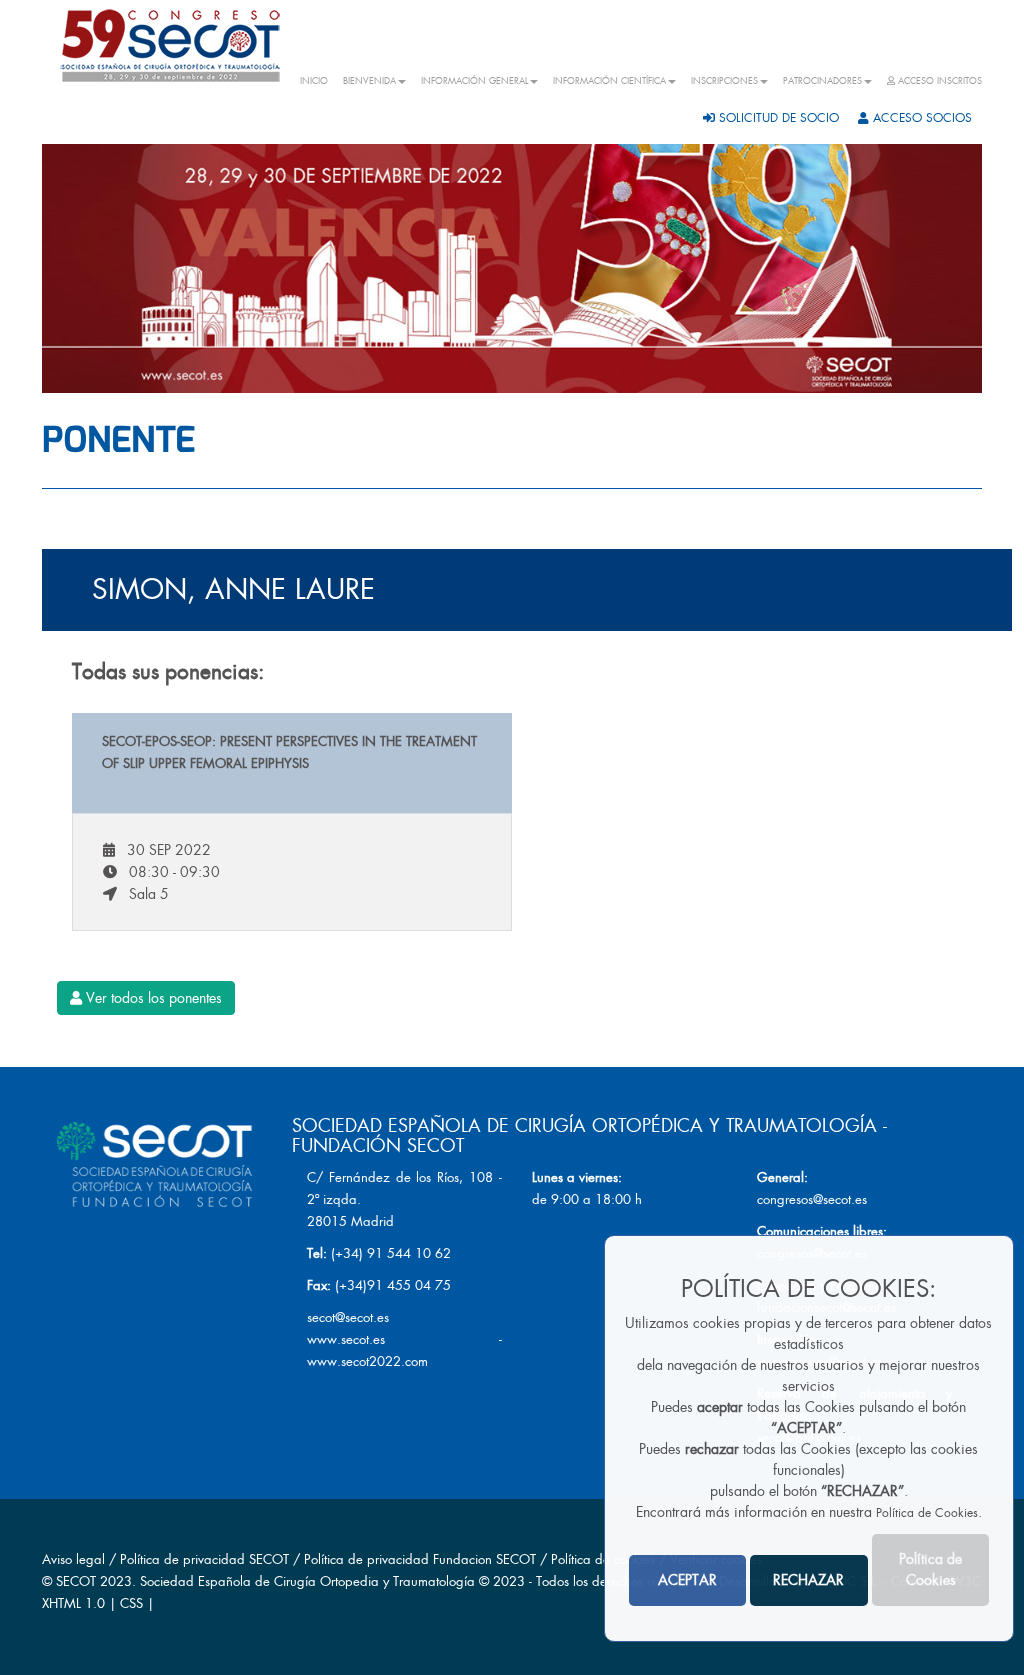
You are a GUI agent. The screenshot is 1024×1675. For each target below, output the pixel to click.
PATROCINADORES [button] (822, 81)
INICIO (314, 81)
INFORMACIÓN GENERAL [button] (474, 81)
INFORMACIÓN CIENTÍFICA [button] (609, 81)
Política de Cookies (927, 1513)
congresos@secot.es (812, 1199)
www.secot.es (346, 1339)
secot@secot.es (348, 1317)
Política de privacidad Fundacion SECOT (420, 1559)
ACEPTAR (687, 1580)
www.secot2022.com (367, 1361)
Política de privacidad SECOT (204, 1559)
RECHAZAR (808, 1580)
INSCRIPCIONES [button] (724, 81)
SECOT (76, 1581)
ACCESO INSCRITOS (938, 81)
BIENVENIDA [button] (369, 81)
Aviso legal (73, 1559)
